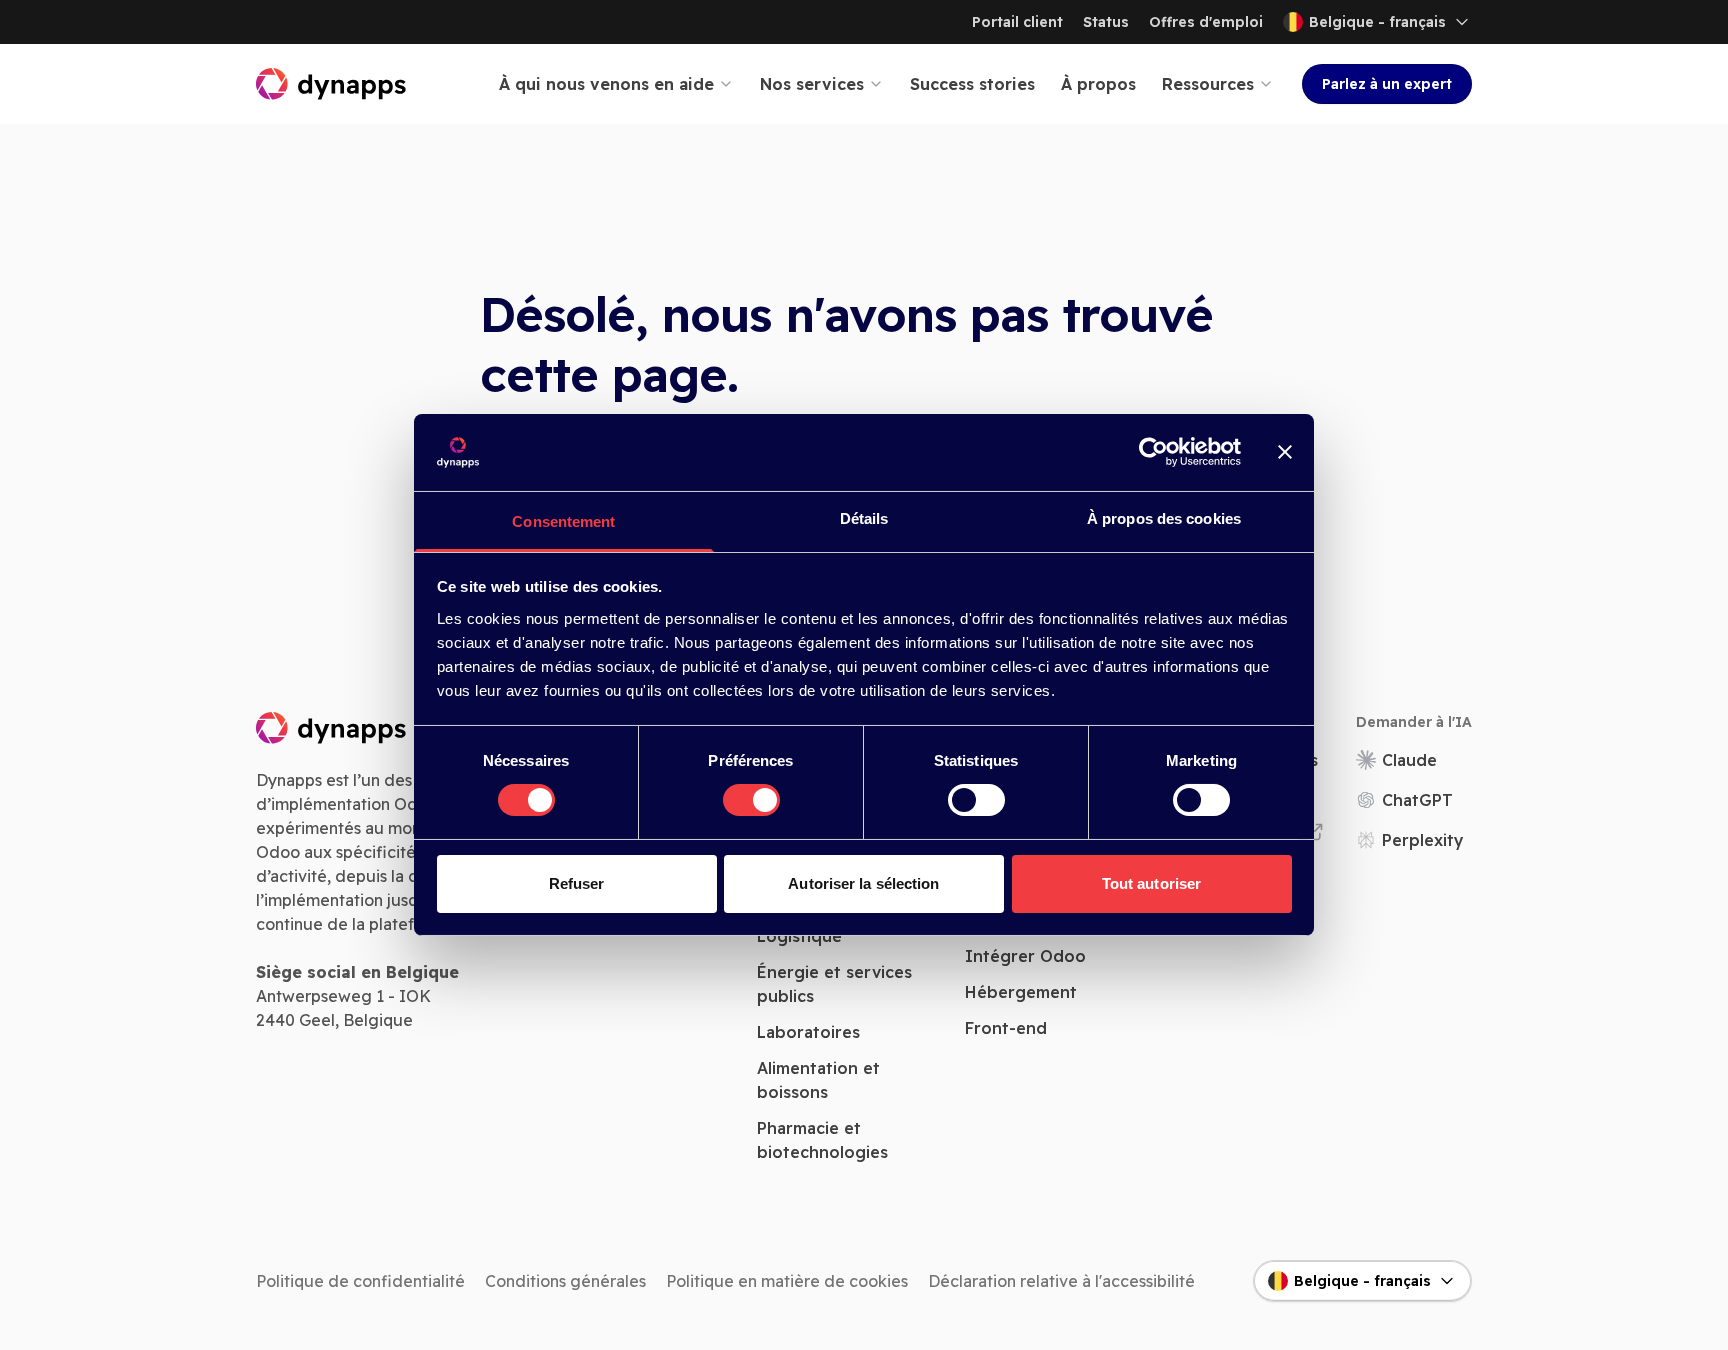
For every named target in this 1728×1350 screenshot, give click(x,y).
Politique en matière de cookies (787, 1281)
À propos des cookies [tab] (1164, 518)
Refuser (577, 883)
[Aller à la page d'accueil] (332, 84)
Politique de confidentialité (360, 1281)
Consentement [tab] (563, 521)
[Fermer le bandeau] (1285, 452)
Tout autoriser (1151, 883)
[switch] (751, 800)
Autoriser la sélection (863, 883)
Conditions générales (565, 1281)
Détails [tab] (864, 518)
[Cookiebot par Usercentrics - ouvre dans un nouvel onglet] (1153, 452)
